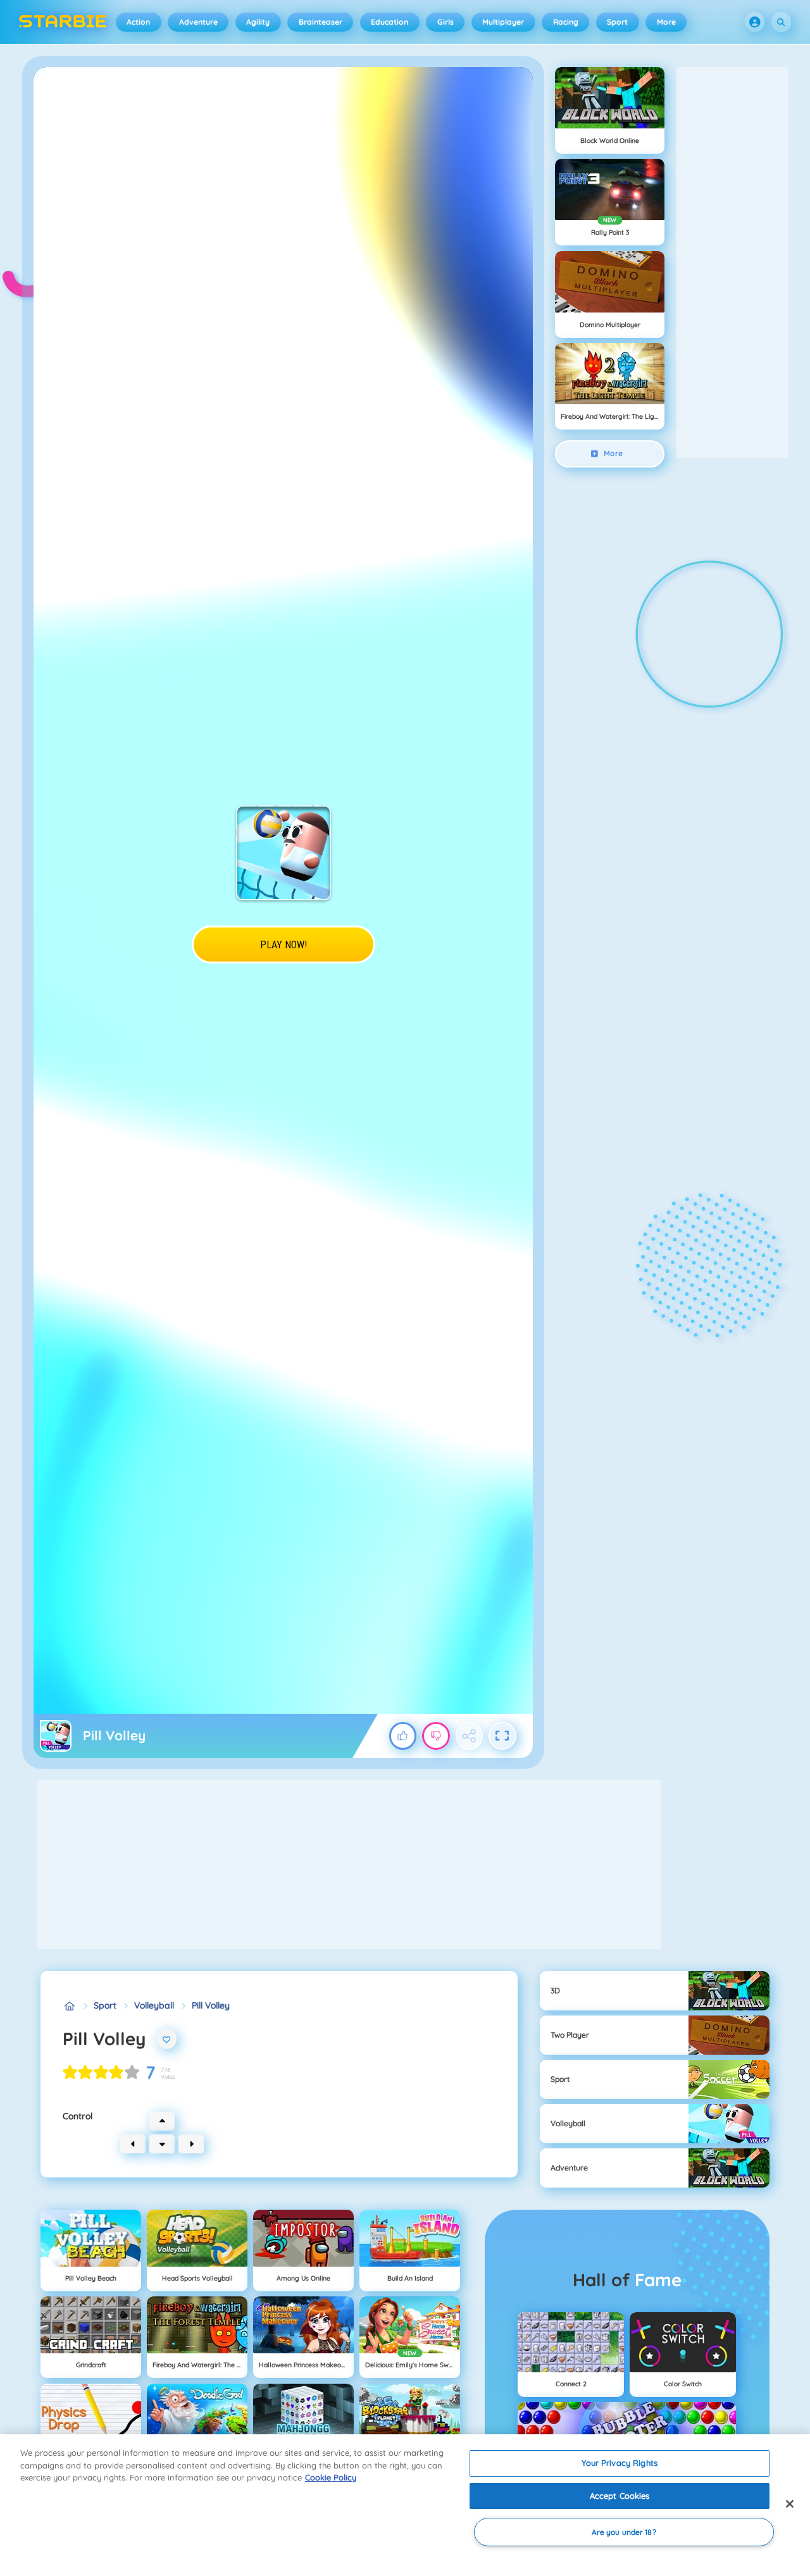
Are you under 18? (624, 2532)
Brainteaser (321, 22)
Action (138, 22)
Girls (445, 22)
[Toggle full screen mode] (502, 1736)
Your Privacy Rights (619, 2463)
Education (389, 22)
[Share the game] (470, 1736)
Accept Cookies (620, 2496)
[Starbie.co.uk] (69, 2006)
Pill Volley (211, 2005)
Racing (566, 22)
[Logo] (63, 22)
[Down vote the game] (436, 1736)
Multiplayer (503, 22)
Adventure (198, 22)
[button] (755, 22)
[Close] (790, 2504)
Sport (617, 22)
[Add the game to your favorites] (167, 2039)
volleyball (154, 2005)
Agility (258, 22)
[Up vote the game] (403, 1736)
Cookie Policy (331, 2477)
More (666, 22)
